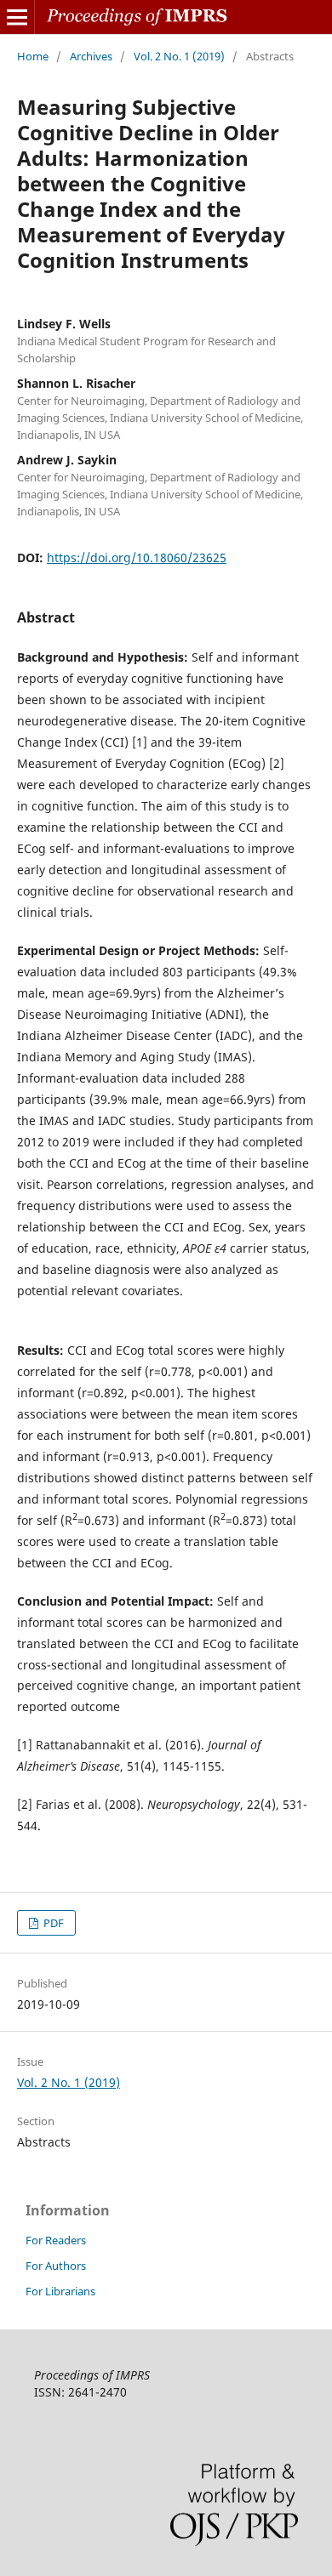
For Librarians (60, 2291)
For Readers (56, 2240)
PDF (52, 1923)
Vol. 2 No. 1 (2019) (179, 56)
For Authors (56, 2266)
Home (33, 56)
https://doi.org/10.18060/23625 (137, 557)
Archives (91, 56)
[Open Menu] (17, 17)
